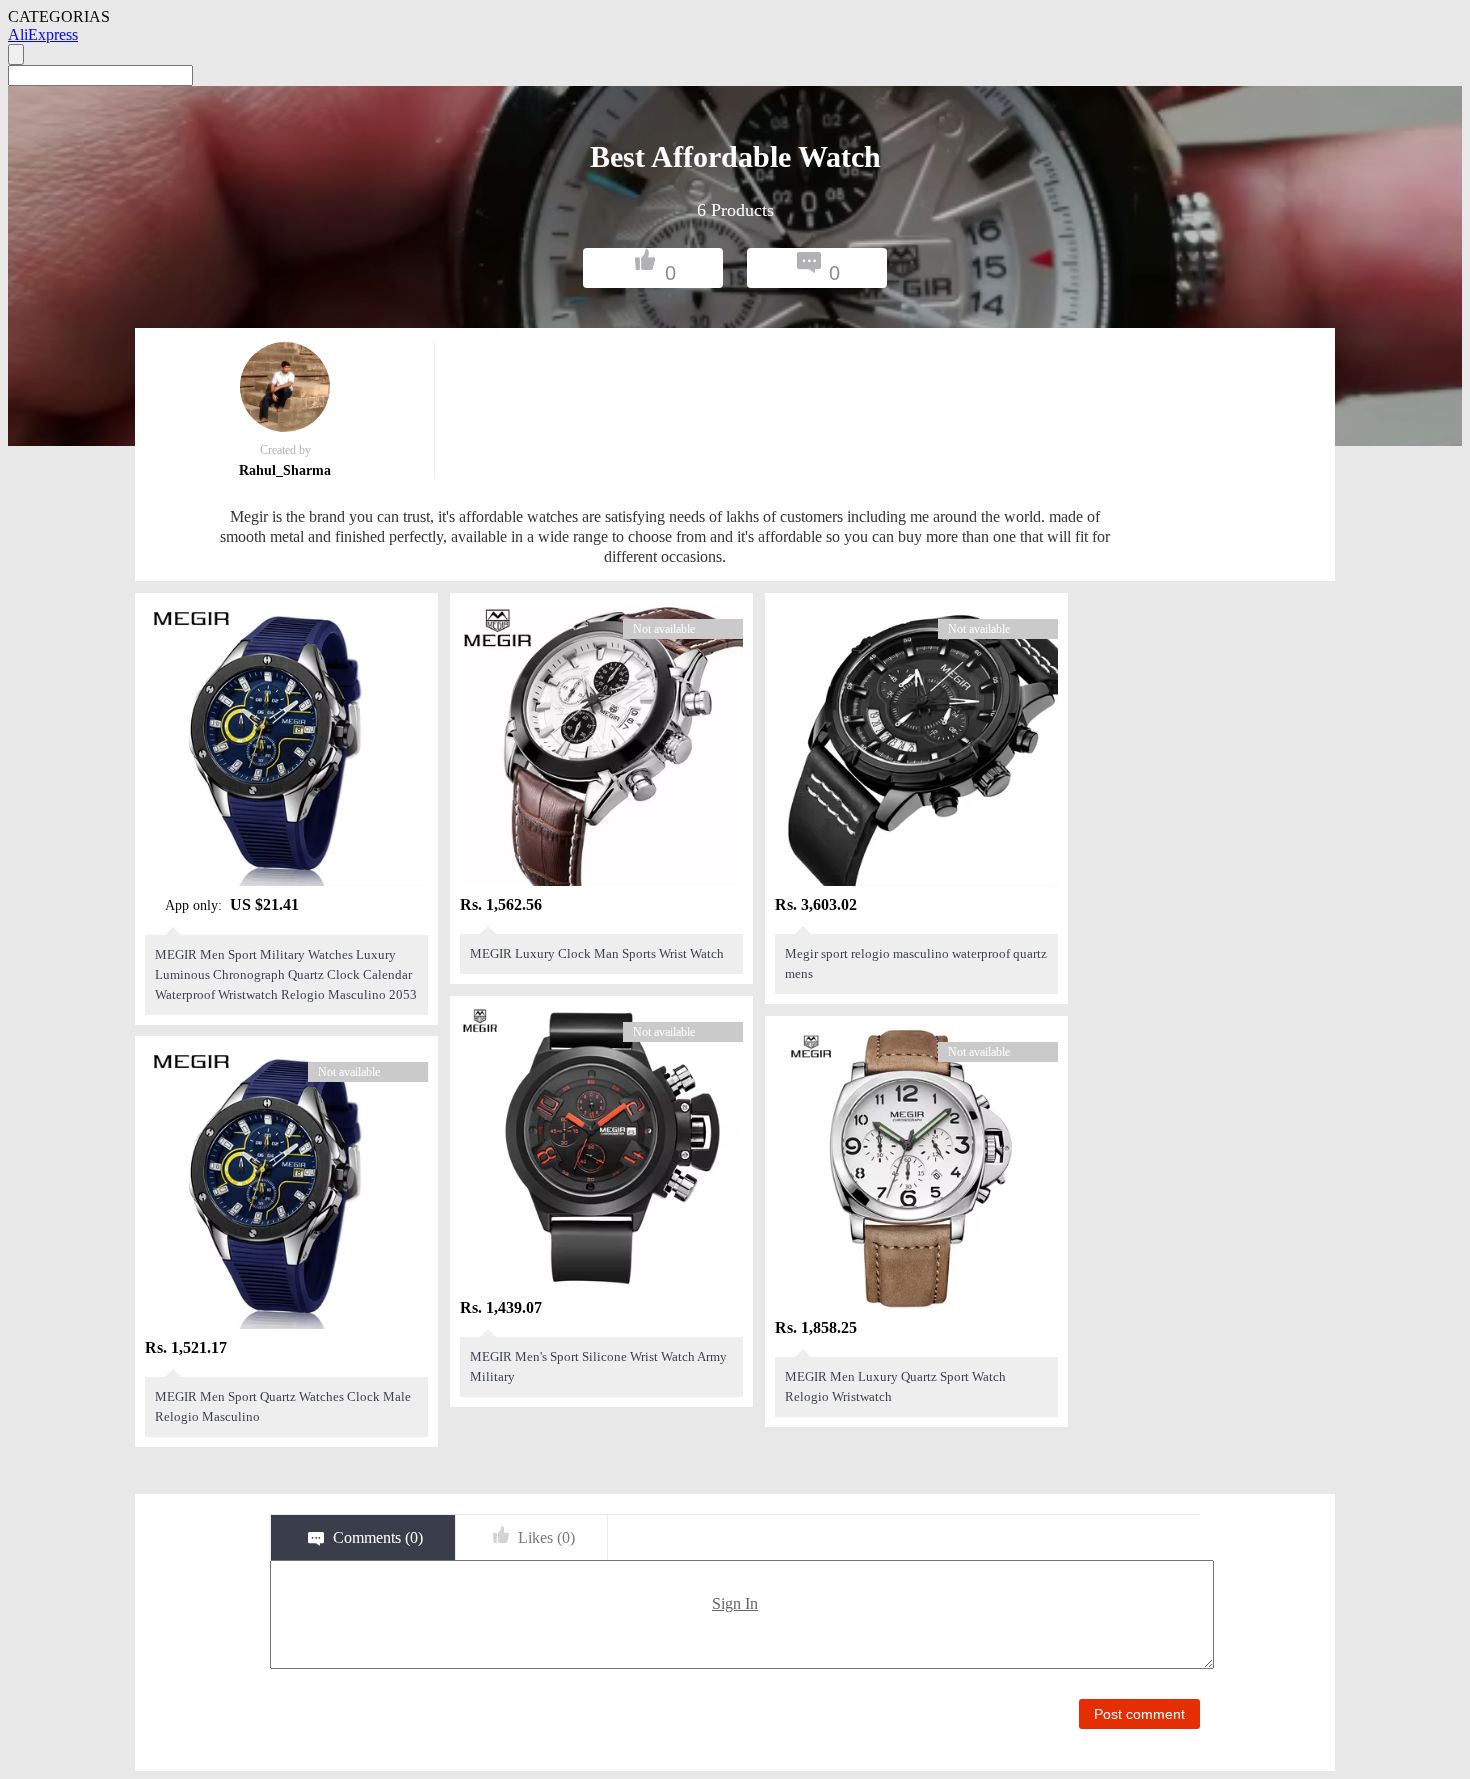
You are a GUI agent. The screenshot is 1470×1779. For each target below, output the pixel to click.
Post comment (1139, 1714)
